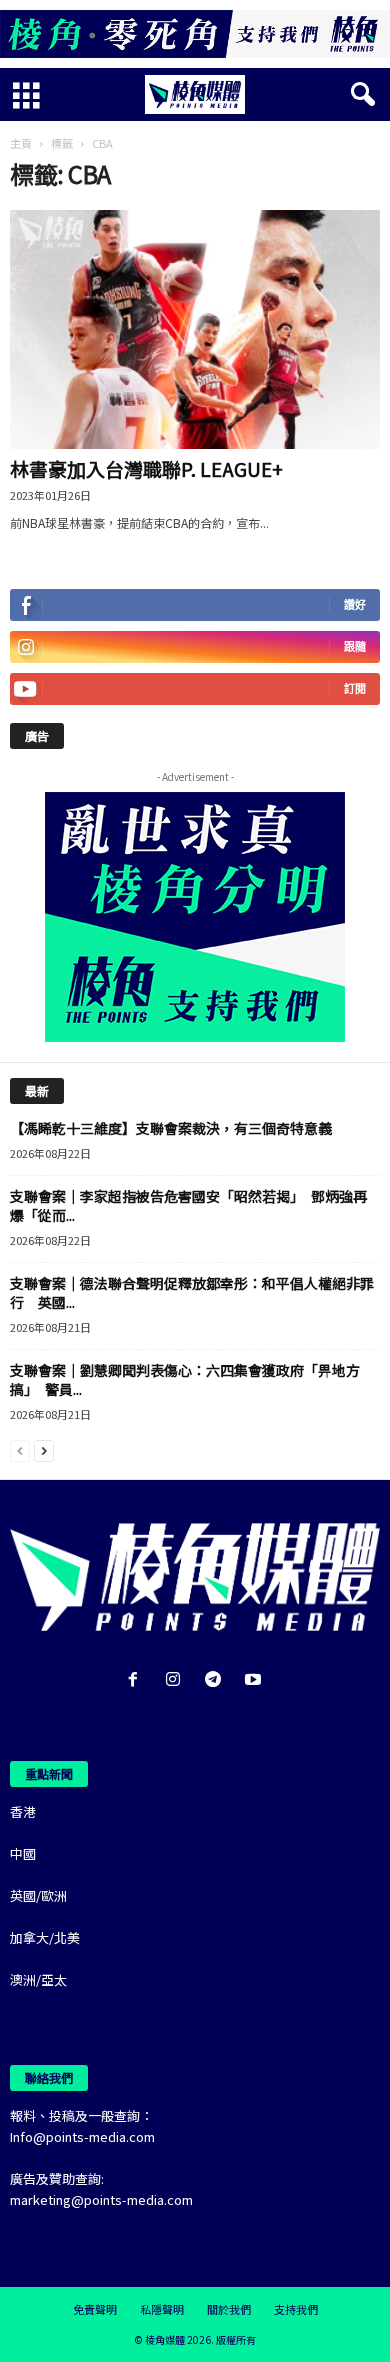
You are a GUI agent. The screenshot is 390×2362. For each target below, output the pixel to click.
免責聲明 (95, 2309)
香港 (23, 1811)
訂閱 (355, 688)
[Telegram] (217, 1680)
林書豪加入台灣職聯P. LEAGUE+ (146, 468)
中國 (23, 1853)
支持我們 (296, 2309)
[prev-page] (20, 1449)
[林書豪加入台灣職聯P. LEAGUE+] (195, 329)
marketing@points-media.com (101, 2199)
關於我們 (229, 2309)
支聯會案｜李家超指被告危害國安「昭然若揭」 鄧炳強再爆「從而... (188, 1205)
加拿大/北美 (45, 1937)
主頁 (21, 143)
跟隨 (355, 646)
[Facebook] (137, 1680)
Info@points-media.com (82, 2136)
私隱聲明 (162, 2309)
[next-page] (44, 1449)
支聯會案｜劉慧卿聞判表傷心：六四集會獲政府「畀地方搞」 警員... (185, 1379)
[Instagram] (177, 1680)
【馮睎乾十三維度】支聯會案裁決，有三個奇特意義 (171, 1128)
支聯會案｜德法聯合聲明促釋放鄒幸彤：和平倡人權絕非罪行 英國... (192, 1292)
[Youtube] (255, 1680)
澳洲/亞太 (38, 1979)
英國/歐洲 (38, 1895)
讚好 (355, 604)
